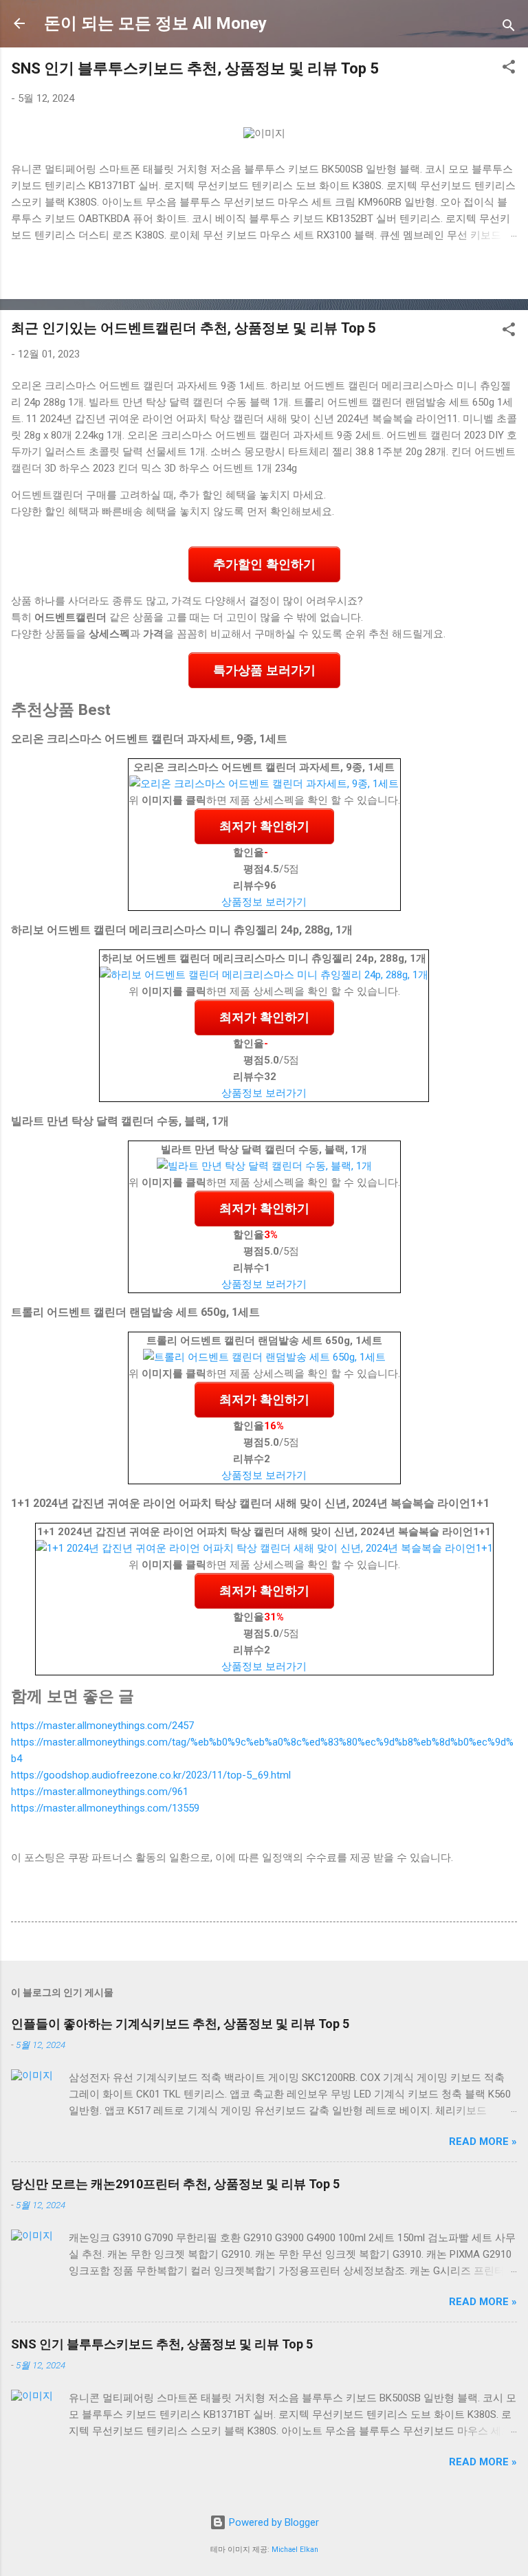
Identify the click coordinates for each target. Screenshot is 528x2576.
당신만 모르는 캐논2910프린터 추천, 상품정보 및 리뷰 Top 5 (175, 2184)
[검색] (509, 28)
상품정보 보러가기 (264, 902)
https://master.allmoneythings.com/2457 (102, 1726)
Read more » (483, 2142)
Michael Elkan (295, 2550)
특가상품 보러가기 (264, 670)
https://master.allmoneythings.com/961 (100, 1792)
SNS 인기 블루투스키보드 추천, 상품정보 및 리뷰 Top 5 (195, 68)
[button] (509, 69)
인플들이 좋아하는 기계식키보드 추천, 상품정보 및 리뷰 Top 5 (180, 2024)
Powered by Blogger (273, 2522)
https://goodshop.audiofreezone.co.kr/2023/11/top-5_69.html (151, 1775)
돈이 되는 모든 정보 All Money (155, 23)
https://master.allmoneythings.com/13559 (105, 1808)
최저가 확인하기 (264, 826)
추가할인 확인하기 (264, 564)
